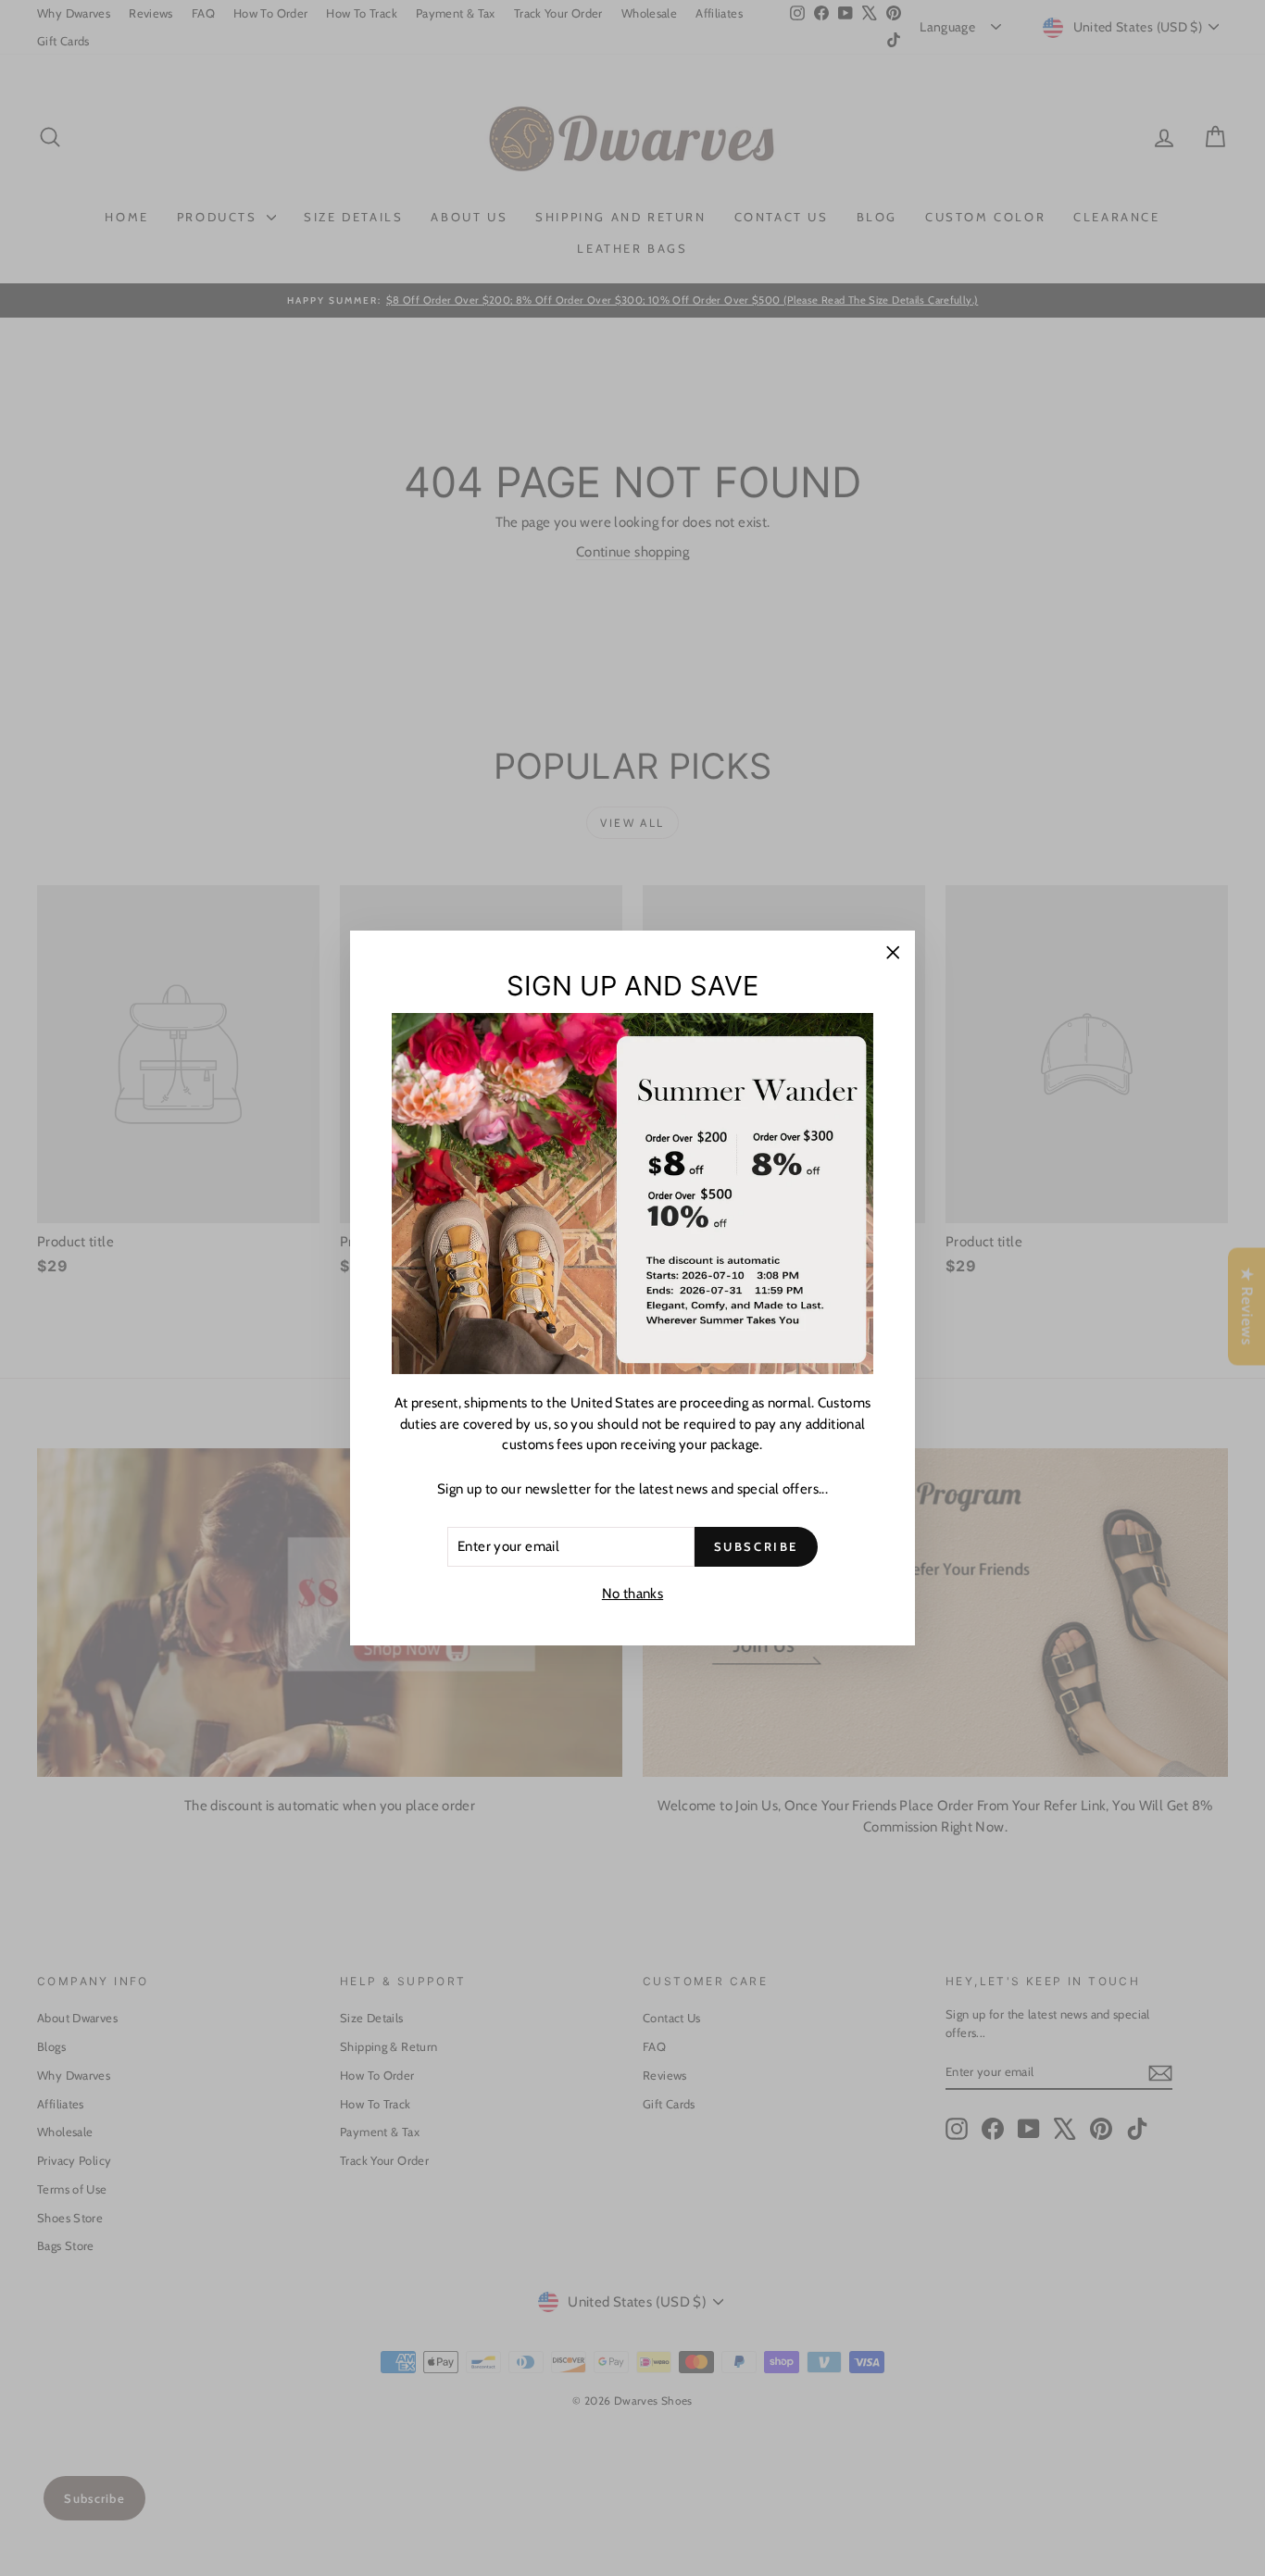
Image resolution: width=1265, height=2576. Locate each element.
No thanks (632, 1593)
